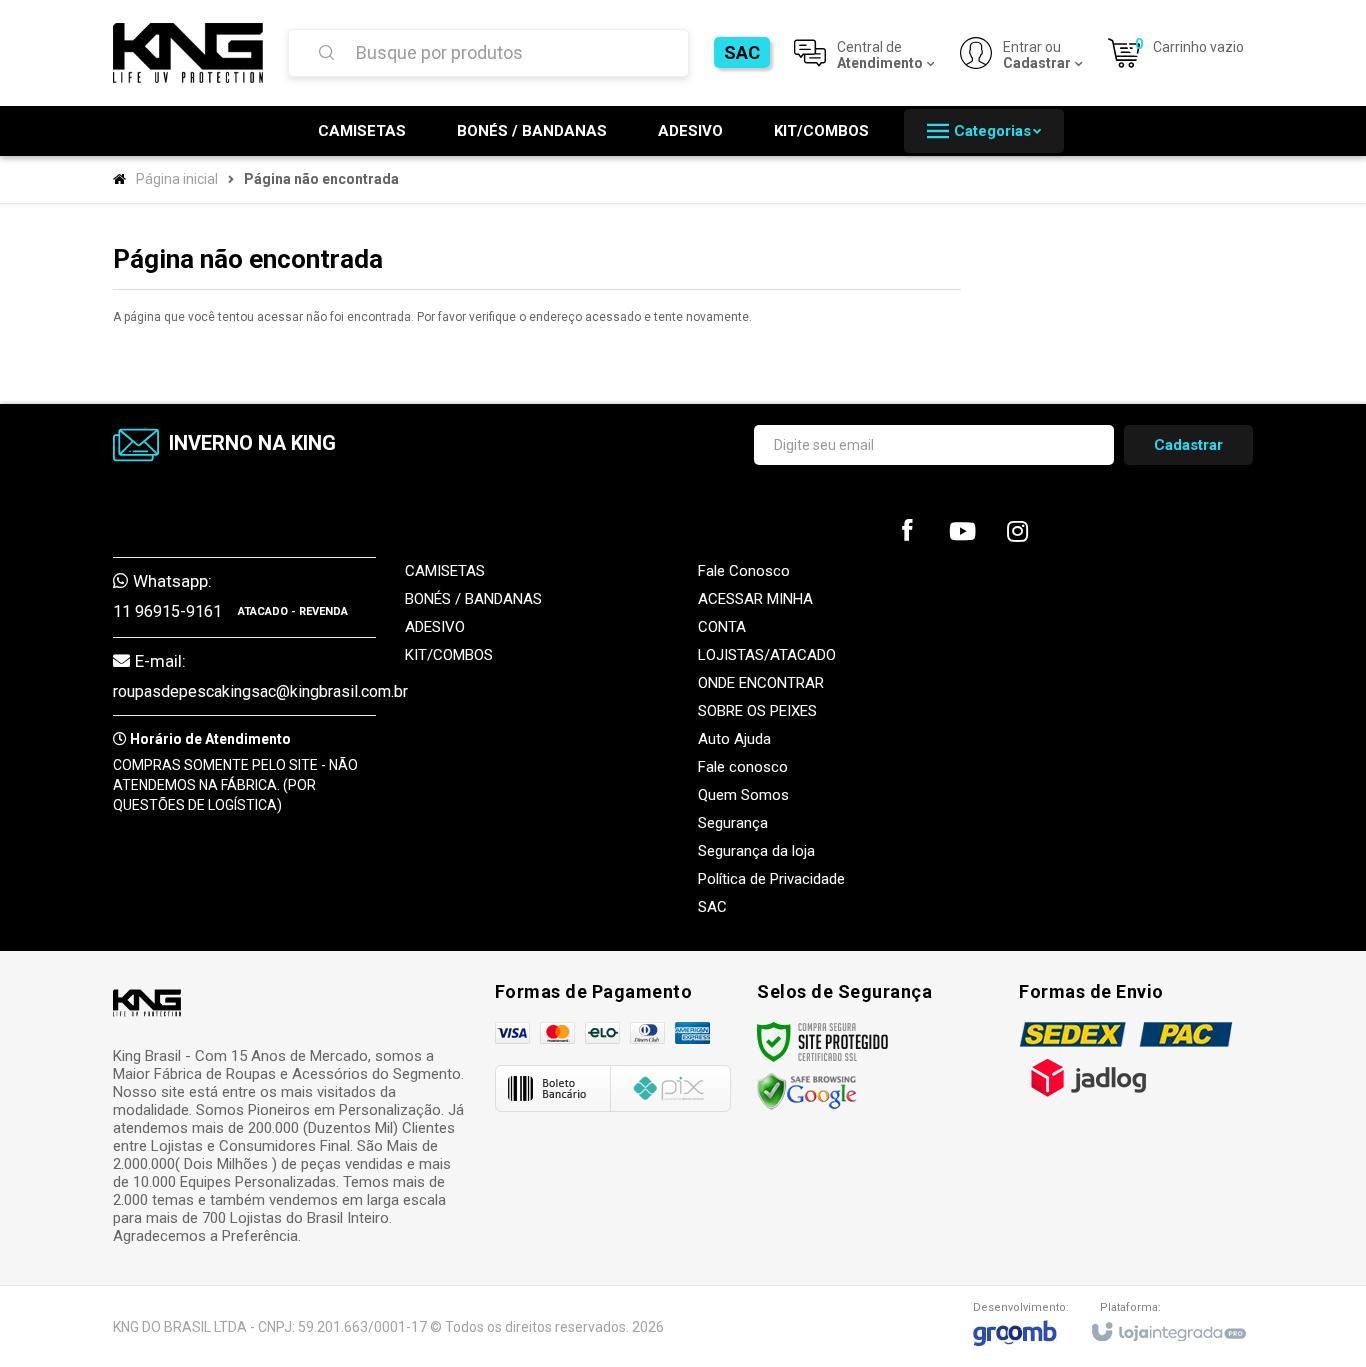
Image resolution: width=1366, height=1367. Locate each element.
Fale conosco (743, 767)
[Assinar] (1188, 445)
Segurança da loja (756, 851)
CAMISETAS (445, 571)
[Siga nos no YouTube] (962, 536)
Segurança (733, 823)
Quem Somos (743, 795)
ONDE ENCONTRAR (761, 683)
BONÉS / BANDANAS (473, 599)
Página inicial (177, 179)
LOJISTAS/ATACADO (767, 655)
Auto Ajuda (734, 739)
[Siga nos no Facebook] (907, 535)
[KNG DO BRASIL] (188, 53)
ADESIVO (435, 627)
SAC (742, 52)
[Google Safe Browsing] (807, 1091)
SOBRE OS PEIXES (757, 711)
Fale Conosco (744, 571)
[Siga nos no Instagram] (1017, 536)
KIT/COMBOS (449, 655)
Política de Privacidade (771, 879)
